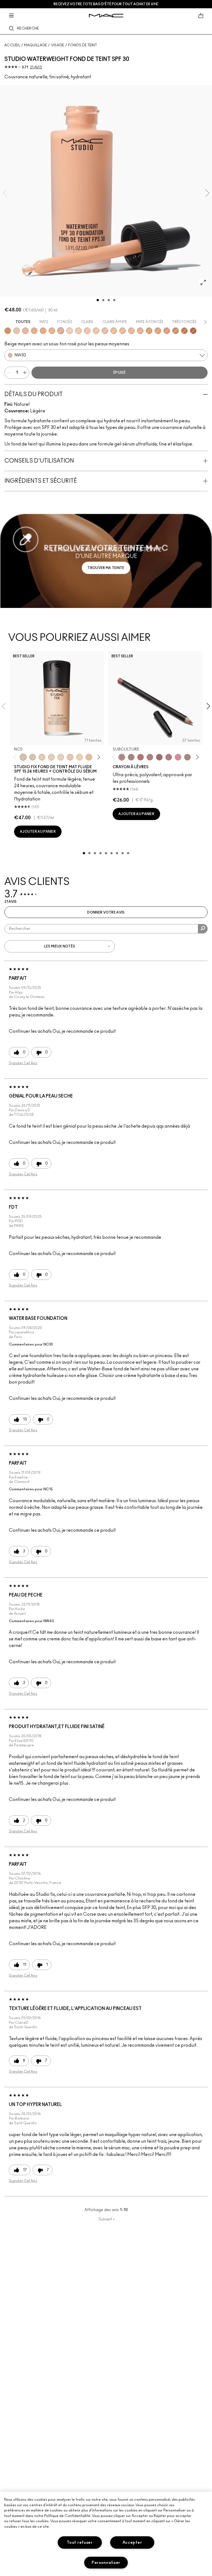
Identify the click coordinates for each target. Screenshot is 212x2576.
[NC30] (114, 331)
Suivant (107, 2219)
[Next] (98, 757)
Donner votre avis (106, 912)
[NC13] (79, 757)
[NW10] (51, 757)
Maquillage (35, 45)
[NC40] (43, 331)
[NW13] (17, 331)
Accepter (132, 2542)
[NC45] (149, 331)
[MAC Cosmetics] (106, 16)
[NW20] (105, 331)
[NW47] (184, 331)
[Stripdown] (131, 757)
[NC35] (131, 331)
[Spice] (150, 757)
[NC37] (34, 331)
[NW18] (25, 331)
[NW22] (123, 331)
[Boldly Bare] (141, 757)
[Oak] (187, 757)
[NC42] (52, 331)
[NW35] (167, 331)
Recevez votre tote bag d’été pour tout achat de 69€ (106, 4)
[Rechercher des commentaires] (203, 929)
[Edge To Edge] (178, 757)
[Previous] (16, 757)
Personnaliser (106, 2563)
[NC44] (158, 331)
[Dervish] (169, 757)
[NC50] (8, 331)
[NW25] (140, 331)
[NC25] (87, 331)
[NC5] (23, 757)
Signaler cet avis (23, 1063)
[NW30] (61, 331)
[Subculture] (122, 757)
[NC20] (78, 331)
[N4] (70, 757)
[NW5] (42, 757)
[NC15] (70, 331)
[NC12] (61, 757)
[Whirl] (159, 757)
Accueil (12, 45)
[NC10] (33, 757)
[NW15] (96, 331)
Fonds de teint (83, 45)
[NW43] (176, 331)
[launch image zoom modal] (203, 282)
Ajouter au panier (38, 832)
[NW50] (193, 331)
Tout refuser (80, 2542)
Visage (58, 45)
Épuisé (120, 373)
